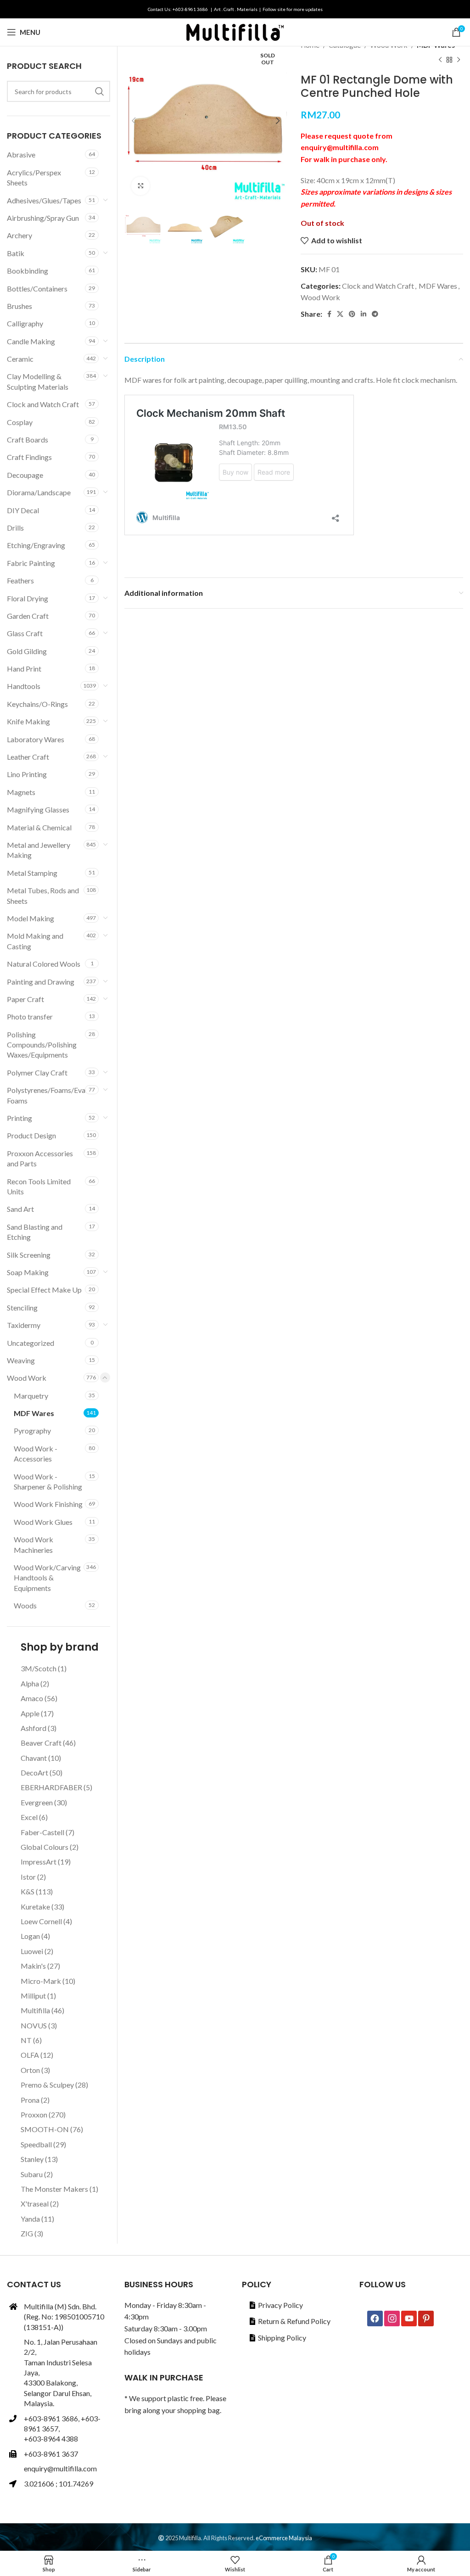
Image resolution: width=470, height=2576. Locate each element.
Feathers (20, 580)
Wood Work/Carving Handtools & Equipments (47, 1578)
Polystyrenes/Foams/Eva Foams (46, 1095)
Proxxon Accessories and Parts (40, 1158)
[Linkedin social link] (364, 314)
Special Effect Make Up (44, 1290)
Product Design (31, 1135)
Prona (30, 2100)
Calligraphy (25, 323)
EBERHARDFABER (51, 1787)
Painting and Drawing (41, 982)
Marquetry (31, 1396)
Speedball (36, 2144)
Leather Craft (28, 757)
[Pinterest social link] (352, 314)
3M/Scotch (39, 1668)
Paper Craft (25, 999)
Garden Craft (28, 616)
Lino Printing (27, 774)
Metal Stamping (32, 873)
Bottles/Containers (37, 288)
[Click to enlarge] (140, 186)
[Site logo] (235, 31)
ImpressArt (39, 1862)
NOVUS (34, 2025)
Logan (30, 1936)
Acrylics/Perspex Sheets (34, 177)
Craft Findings (29, 457)
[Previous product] (440, 60)
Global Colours (45, 1847)
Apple (30, 1713)
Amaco (32, 1698)
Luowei (32, 1951)
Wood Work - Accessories (36, 1453)
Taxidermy (24, 1325)
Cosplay (20, 422)
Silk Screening (29, 1255)
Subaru (32, 2174)
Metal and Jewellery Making (39, 850)
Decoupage (25, 475)
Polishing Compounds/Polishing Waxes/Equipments (42, 1045)
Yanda (30, 2219)
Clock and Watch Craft (378, 286)
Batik (16, 253)
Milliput (33, 1996)
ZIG (27, 2233)
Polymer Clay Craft (37, 1072)
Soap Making (28, 1272)
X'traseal (35, 2204)
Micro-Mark (41, 1981)
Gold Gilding (27, 651)
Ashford (34, 1728)
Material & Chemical (39, 827)
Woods (25, 1605)
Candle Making (31, 341)
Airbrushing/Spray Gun (43, 218)
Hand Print (24, 669)
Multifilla (35, 2010)
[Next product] (459, 60)
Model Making (31, 918)
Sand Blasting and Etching (35, 1232)
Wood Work (320, 297)
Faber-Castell (42, 1832)
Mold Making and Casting (35, 941)
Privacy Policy (280, 2305)
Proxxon (34, 2114)
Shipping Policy (282, 2338)
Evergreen (37, 1802)
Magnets (21, 792)
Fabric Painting (31, 563)
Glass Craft (25, 633)
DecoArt (34, 1772)
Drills (15, 528)
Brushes (20, 306)
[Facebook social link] (329, 314)
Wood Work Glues (43, 1522)
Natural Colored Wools (44, 964)
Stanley (32, 2159)
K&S (28, 1891)
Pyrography (32, 1431)
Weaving (21, 1360)
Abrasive (21, 154)
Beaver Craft (41, 1743)
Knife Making (28, 721)
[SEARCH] (100, 91)
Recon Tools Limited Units (39, 1186)
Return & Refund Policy (294, 2321)
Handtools (24, 686)
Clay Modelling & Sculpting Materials (38, 381)
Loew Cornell (41, 1921)
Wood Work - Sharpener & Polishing (48, 1481)
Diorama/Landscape (39, 492)
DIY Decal (23, 510)
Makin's (33, 1966)
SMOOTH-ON (45, 2129)
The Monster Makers (54, 2189)
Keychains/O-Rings (37, 704)
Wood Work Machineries (34, 1544)
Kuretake (35, 1907)
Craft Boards (28, 440)
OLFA (30, 2055)
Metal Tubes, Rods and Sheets (43, 895)
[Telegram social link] (375, 314)
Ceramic (20, 359)
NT (26, 2040)
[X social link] (340, 314)
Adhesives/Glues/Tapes (44, 200)
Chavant (34, 1758)
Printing (20, 1118)
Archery (20, 235)
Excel (29, 1817)
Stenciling (22, 1308)
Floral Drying (28, 598)
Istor (28, 1877)
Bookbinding (28, 271)
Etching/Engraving (36, 545)
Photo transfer (30, 1016)
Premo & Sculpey (47, 2085)
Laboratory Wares (36, 739)
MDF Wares (438, 286)
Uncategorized (31, 1343)
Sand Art (20, 1209)
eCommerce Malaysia (284, 2538)
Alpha (30, 1683)
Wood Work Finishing (48, 1504)
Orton (30, 2070)
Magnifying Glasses (38, 809)
